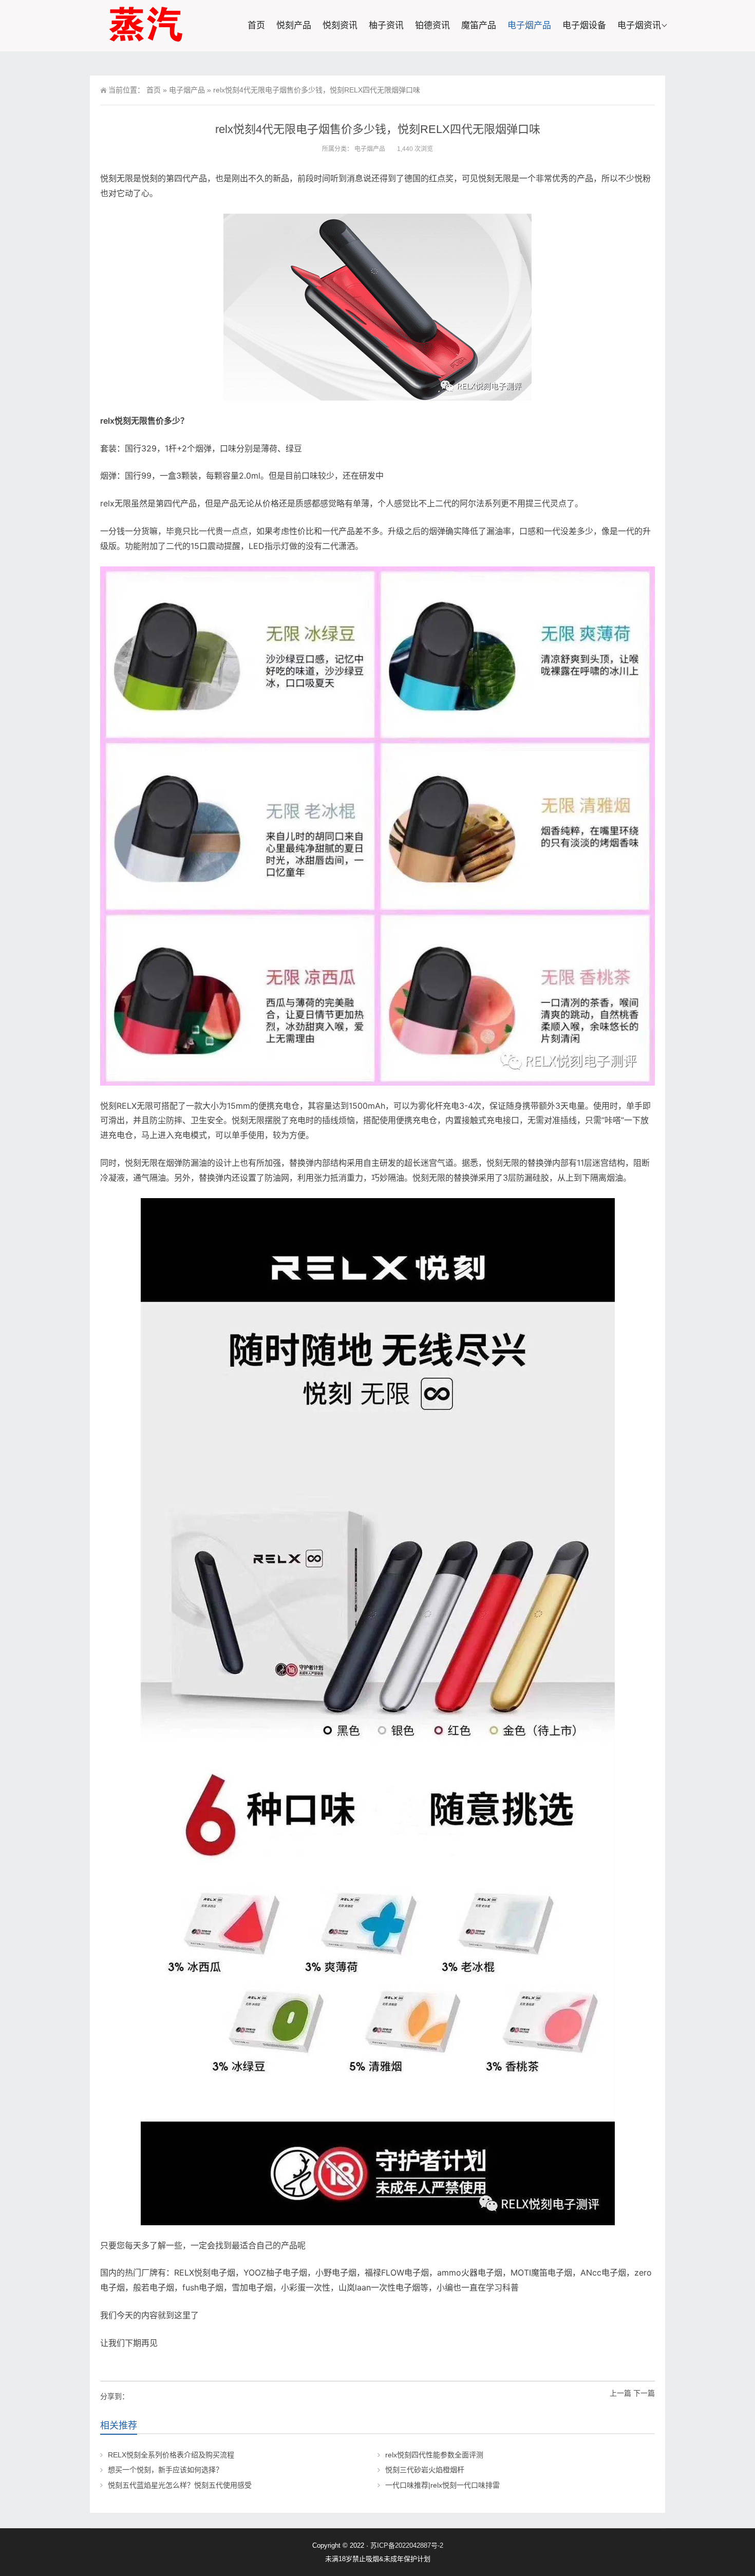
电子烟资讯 (639, 25)
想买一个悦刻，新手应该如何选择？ (165, 2470)
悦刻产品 (294, 25)
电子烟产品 (529, 25)
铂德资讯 (432, 25)
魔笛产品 (479, 25)
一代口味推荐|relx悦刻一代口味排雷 (442, 2485)
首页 (256, 25)
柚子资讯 (386, 25)
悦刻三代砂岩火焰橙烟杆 (425, 2470)
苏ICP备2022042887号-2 (407, 2545)
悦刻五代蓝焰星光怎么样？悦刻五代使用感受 (180, 2485)
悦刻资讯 (340, 25)
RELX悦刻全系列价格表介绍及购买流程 (171, 2455)
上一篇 (620, 2393)
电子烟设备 (584, 25)
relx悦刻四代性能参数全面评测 (434, 2455)
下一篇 (644, 2393)
